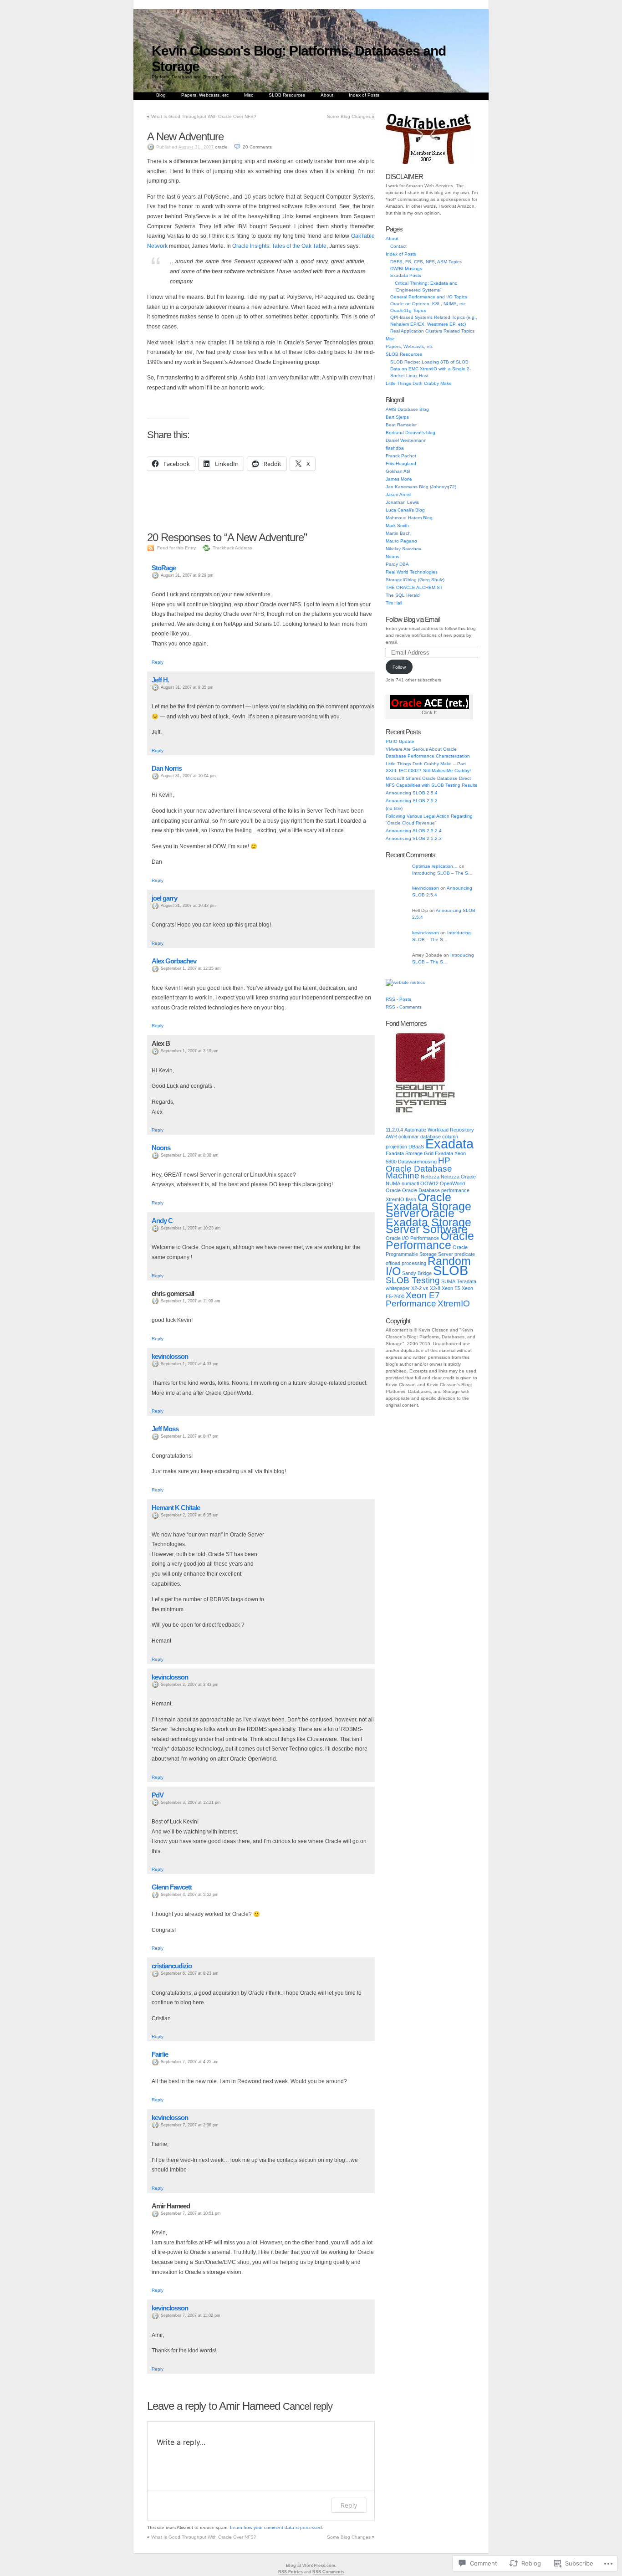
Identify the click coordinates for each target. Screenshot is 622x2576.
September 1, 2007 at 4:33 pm (190, 1364)
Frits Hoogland (401, 463)
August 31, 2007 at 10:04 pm (188, 776)
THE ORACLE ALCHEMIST (414, 587)
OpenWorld (452, 1183)
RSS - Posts (398, 999)
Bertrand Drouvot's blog (410, 433)
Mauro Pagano (401, 541)
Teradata (466, 1281)
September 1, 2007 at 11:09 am (191, 1301)
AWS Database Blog (407, 409)
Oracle (393, 1190)
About (327, 95)
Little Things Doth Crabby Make (419, 383)
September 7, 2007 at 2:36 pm (190, 2125)
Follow (399, 667)
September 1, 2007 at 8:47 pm (190, 1436)
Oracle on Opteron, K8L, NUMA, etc (428, 304)
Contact (398, 246)
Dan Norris (167, 768)
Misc (249, 95)
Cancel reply (308, 2406)
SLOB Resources (287, 95)
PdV (158, 1795)
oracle (221, 147)
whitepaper (398, 1288)
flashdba (395, 448)
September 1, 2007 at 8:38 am (190, 1155)
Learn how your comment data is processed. (277, 2527)
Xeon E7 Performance (413, 1299)
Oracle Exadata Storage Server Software (428, 1221)
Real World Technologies (412, 572)
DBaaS (416, 1147)
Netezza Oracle (458, 1177)
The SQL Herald (403, 595)
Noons (161, 1148)
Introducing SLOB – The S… (442, 873)
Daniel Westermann (406, 440)
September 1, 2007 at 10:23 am (191, 1228)
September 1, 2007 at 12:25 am (191, 968)
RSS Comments (328, 2572)
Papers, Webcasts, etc (205, 95)
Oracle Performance (430, 1241)
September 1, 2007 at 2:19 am (190, 1051)
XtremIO (454, 1303)
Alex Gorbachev (174, 961)
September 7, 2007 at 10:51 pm (191, 2213)
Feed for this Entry (176, 548)
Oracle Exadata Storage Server (428, 1205)
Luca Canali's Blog (405, 510)
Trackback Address (232, 548)
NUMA (393, 1183)
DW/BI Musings (406, 269)
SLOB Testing (413, 1280)
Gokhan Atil (398, 471)
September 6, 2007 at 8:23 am (190, 1973)
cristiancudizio (172, 1966)
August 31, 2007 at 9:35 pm (187, 687)
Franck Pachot (401, 456)
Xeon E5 (451, 1288)
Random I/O (428, 1266)
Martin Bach (398, 533)
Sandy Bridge (417, 1273)
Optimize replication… (435, 866)
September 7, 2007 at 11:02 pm (191, 2315)
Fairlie (160, 2054)
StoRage (164, 568)
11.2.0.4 (394, 1130)
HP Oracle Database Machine (419, 1168)
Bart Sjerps (397, 417)
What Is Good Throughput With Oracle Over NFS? (204, 116)
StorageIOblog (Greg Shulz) (415, 580)
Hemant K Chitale (176, 1508)
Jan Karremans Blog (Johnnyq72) (421, 487)
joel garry (164, 898)
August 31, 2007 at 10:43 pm (188, 906)
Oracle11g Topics (408, 310)
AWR (391, 1137)
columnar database (420, 1137)
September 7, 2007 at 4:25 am (190, 2062)
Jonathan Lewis (402, 502)
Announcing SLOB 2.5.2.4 (414, 831)
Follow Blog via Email (413, 619)
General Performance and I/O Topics (429, 297)
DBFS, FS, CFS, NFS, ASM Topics (426, 262)
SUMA (448, 1281)
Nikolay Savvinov (403, 549)
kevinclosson (170, 1356)
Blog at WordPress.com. (311, 2566)
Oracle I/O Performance (412, 1238)
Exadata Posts (406, 275)
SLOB (451, 1270)
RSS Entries (291, 2572)
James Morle (399, 479)
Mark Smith (397, 525)
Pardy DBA (397, 564)
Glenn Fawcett (172, 1887)
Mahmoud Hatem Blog (409, 518)
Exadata (449, 1144)
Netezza (430, 1177)
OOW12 (429, 1183)
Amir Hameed (250, 2406)
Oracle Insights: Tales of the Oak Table (279, 246)
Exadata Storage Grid (410, 1153)
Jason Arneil (398, 494)
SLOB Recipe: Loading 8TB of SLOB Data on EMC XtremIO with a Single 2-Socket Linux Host (431, 369)
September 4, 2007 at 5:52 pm (190, 1895)
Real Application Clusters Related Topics (432, 331)
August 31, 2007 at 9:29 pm (187, 575)
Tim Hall (394, 603)
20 (257, 147)
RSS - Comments (404, 1007)
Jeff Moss (165, 1429)
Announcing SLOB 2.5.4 (412, 793)
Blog (161, 95)
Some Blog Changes (349, 116)
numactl (410, 1183)
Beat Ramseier (401, 425)
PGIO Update (400, 741)
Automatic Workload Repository (439, 1130)
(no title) (394, 808)
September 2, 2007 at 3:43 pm (190, 1685)
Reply (158, 662)
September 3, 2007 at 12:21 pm (191, 1803)
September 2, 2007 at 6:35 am (190, 1515)
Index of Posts (364, 95)
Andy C (162, 1221)
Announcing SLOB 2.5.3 (412, 801)
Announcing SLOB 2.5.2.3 (414, 838)
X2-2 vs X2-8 (426, 1288)
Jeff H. (160, 680)
